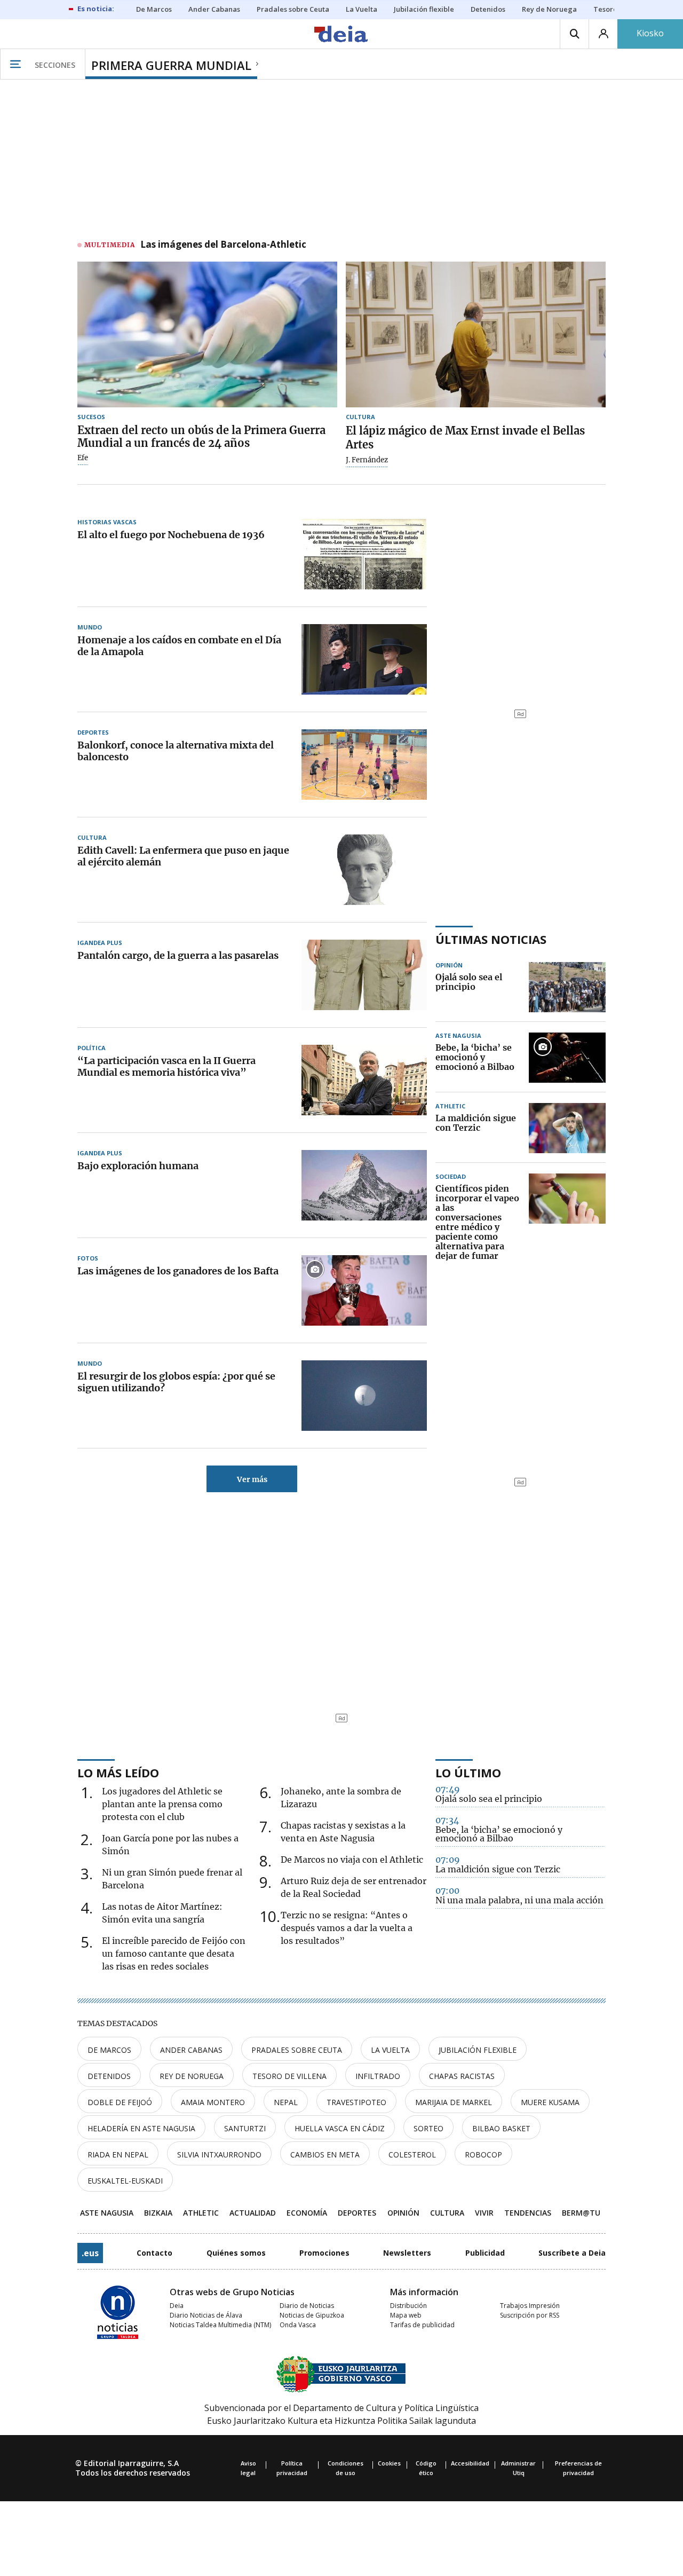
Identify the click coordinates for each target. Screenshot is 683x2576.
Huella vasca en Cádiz (340, 2128)
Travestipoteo (356, 2102)
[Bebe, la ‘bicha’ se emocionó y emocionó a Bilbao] (567, 1058)
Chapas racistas (462, 2076)
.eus (90, 2253)
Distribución (408, 2306)
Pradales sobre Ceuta (297, 2050)
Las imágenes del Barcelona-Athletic (223, 245)
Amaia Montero (213, 2102)
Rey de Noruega (192, 2076)
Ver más (252, 1479)
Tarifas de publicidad (422, 2325)
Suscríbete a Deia (572, 2253)
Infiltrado (378, 2076)
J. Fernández (367, 460)
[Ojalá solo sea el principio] (567, 987)
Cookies (389, 2463)
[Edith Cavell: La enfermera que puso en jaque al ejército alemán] (364, 870)
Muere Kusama (550, 2102)
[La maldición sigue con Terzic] (567, 1128)
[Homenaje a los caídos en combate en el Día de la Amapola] (364, 659)
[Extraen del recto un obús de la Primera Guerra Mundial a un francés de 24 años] (207, 335)
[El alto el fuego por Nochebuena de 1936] (364, 554)
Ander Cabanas (191, 2050)
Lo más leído (118, 1773)
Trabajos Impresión (530, 2306)
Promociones (324, 2253)
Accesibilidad (470, 2463)
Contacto (154, 2253)
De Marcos (109, 2050)
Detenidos (109, 2076)
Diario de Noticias (307, 2306)
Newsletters (407, 2253)
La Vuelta (390, 2050)
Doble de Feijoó (120, 2102)
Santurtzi (245, 2128)
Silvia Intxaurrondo (219, 2154)
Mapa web (406, 2315)
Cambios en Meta (325, 2154)
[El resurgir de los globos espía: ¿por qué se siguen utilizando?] (364, 1396)
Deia (177, 2306)
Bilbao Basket (501, 2128)
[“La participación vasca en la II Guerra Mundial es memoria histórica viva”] (364, 1080)
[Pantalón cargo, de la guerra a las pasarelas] (364, 975)
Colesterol (412, 2154)
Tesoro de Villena (289, 2076)
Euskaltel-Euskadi (125, 2181)
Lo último (468, 1773)
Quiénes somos (236, 2253)
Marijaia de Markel (454, 2102)
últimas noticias (491, 939)
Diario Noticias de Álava (206, 2315)
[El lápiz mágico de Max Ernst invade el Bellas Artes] (476, 335)
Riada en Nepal (118, 2154)
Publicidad (485, 2253)
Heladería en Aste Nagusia (141, 2128)
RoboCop (483, 2154)
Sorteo (428, 2128)
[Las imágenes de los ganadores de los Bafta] (364, 1290)
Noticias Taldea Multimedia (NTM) (220, 2325)
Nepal (286, 2102)
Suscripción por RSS (530, 2315)
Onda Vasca (298, 2325)
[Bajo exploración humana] (364, 1185)
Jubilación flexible (478, 2050)
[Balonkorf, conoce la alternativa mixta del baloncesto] (364, 765)
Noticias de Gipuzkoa (312, 2315)
